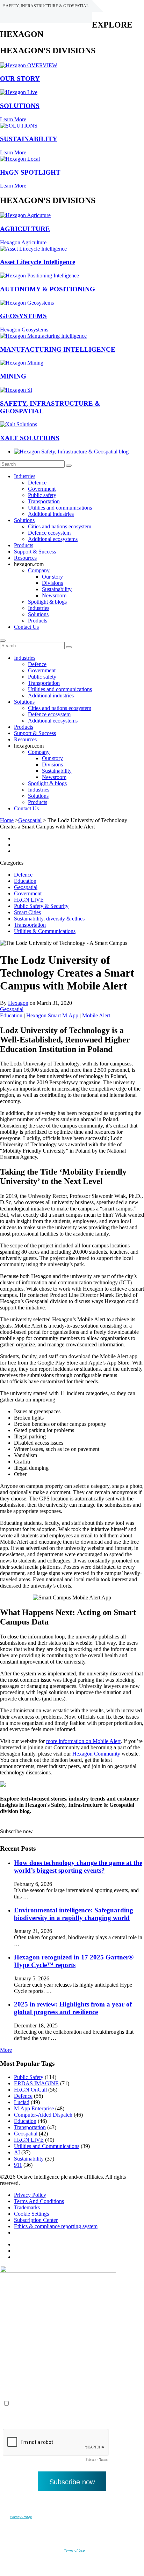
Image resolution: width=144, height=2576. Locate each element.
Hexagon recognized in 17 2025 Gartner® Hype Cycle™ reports (74, 1961)
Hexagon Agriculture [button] (23, 242)
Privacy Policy (30, 2195)
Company (39, 570)
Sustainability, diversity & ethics (49, 919)
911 (18, 2165)
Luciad (22, 2102)
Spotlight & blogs (47, 602)
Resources (25, 558)
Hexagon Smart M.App (52, 1015)
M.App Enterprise (34, 2108)
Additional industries (51, 514)
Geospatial (30, 820)
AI (17, 2152)
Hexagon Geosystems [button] (24, 330)
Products (24, 545)
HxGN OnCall (30, 2090)
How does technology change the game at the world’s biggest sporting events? (78, 1867)
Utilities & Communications (45, 931)
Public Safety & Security (41, 906)
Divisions (52, 583)
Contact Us (26, 627)
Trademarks (27, 2207)
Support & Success (35, 552)
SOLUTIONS (20, 106)
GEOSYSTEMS (23, 316)
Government (42, 489)
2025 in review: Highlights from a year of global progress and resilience (73, 2008)
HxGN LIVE (29, 900)
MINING (13, 376)
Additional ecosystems (53, 539)
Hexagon (18, 1003)
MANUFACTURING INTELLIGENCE (58, 349)
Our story (52, 577)
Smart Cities (27, 912)
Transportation (44, 501)
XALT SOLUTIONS (30, 438)
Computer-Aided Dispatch (43, 2115)
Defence (37, 483)
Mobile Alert (96, 1015)
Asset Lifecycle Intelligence (38, 262)
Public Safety (29, 2077)
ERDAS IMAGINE (36, 2083)
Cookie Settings (31, 2214)
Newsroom (54, 595)
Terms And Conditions (39, 2201)
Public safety (42, 495)
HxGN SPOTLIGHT (30, 172)
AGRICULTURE (25, 229)
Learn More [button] (13, 119)
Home (7, 820)
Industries (25, 476)
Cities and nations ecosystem (60, 526)
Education (25, 881)
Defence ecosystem (49, 533)
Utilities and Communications (47, 2146)
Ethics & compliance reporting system (56, 2226)
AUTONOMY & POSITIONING (48, 289)
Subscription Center (36, 2220)
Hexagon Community (96, 1754)
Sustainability (57, 589)
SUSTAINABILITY (29, 139)
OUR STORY (20, 79)
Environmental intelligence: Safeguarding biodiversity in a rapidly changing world (74, 1914)
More (6, 2050)
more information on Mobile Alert (83, 1741)
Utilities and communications (60, 508)
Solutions (24, 520)
